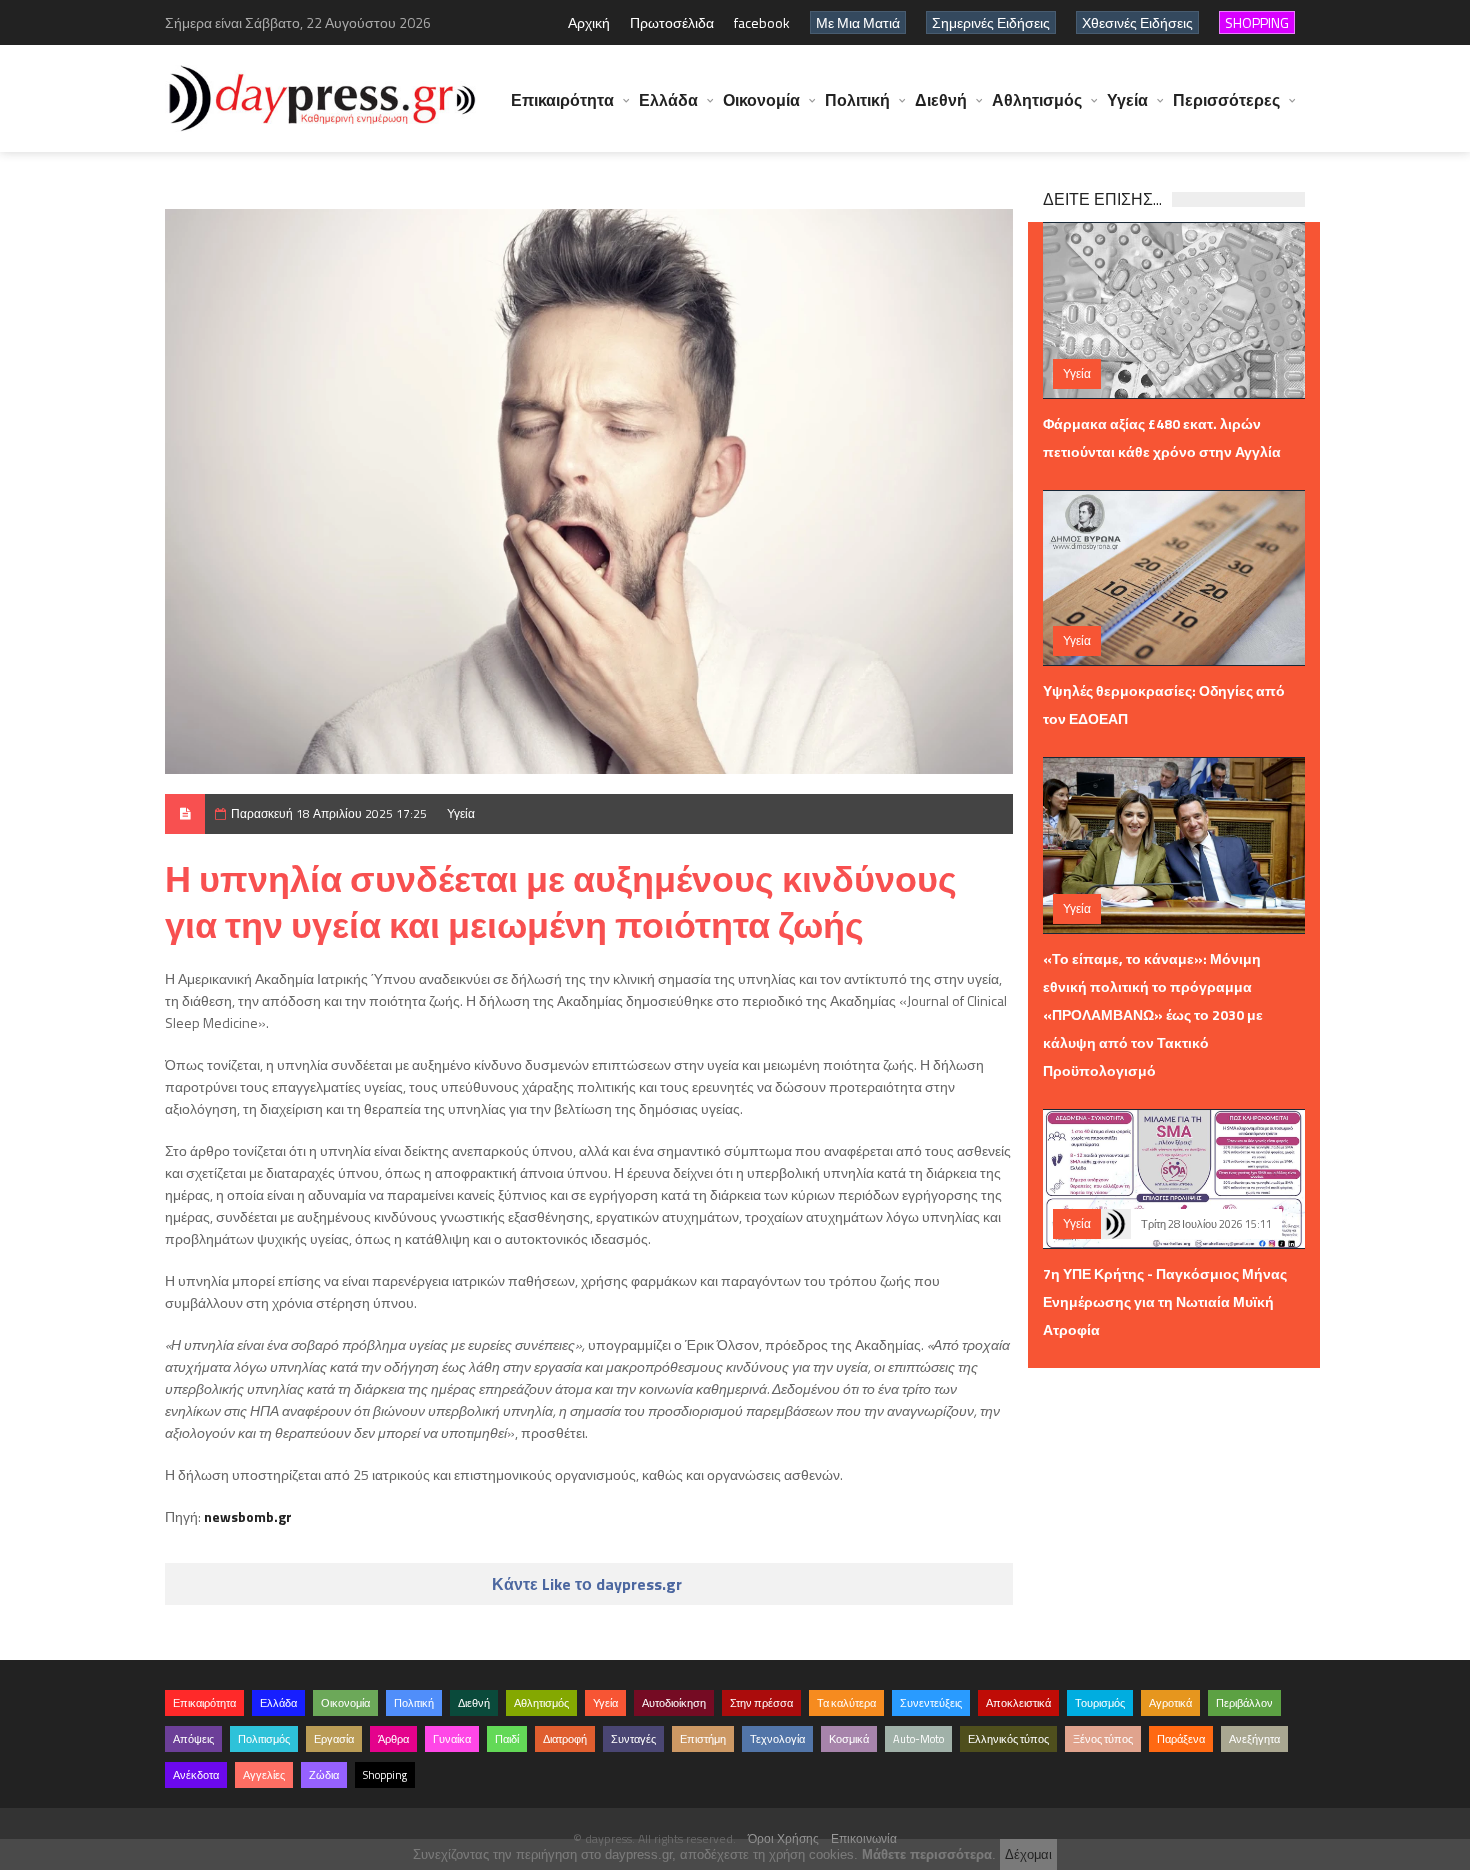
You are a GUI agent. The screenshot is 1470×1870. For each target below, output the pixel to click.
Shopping (385, 1775)
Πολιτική (857, 100)
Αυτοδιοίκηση (674, 1703)
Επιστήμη (703, 1739)
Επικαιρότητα (562, 100)
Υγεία (1127, 100)
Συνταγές (633, 1739)
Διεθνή (941, 100)
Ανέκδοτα (196, 1775)
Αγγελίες (264, 1775)
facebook (762, 22)
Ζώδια (324, 1775)
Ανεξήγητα (1254, 1739)
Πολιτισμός (264, 1739)
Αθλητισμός (1037, 100)
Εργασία (334, 1739)
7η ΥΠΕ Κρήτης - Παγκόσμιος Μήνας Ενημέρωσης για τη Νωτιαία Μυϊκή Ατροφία (1165, 1301)
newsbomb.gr (248, 1516)
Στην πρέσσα (761, 1703)
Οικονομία (761, 100)
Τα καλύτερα (846, 1703)
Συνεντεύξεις (931, 1703)
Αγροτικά (1170, 1703)
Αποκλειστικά (1018, 1703)
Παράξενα (1181, 1739)
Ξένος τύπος (1103, 1739)
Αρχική (589, 22)
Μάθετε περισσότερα (927, 1854)
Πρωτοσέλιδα (672, 22)
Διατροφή (565, 1739)
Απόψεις (193, 1739)
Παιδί (507, 1739)
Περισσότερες (1226, 100)
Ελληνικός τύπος (1008, 1739)
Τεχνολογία (777, 1739)
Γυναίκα (452, 1739)
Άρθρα (393, 1739)
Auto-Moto (918, 1739)
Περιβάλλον (1244, 1703)
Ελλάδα (668, 100)
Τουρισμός (1100, 1703)
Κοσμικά (849, 1739)
